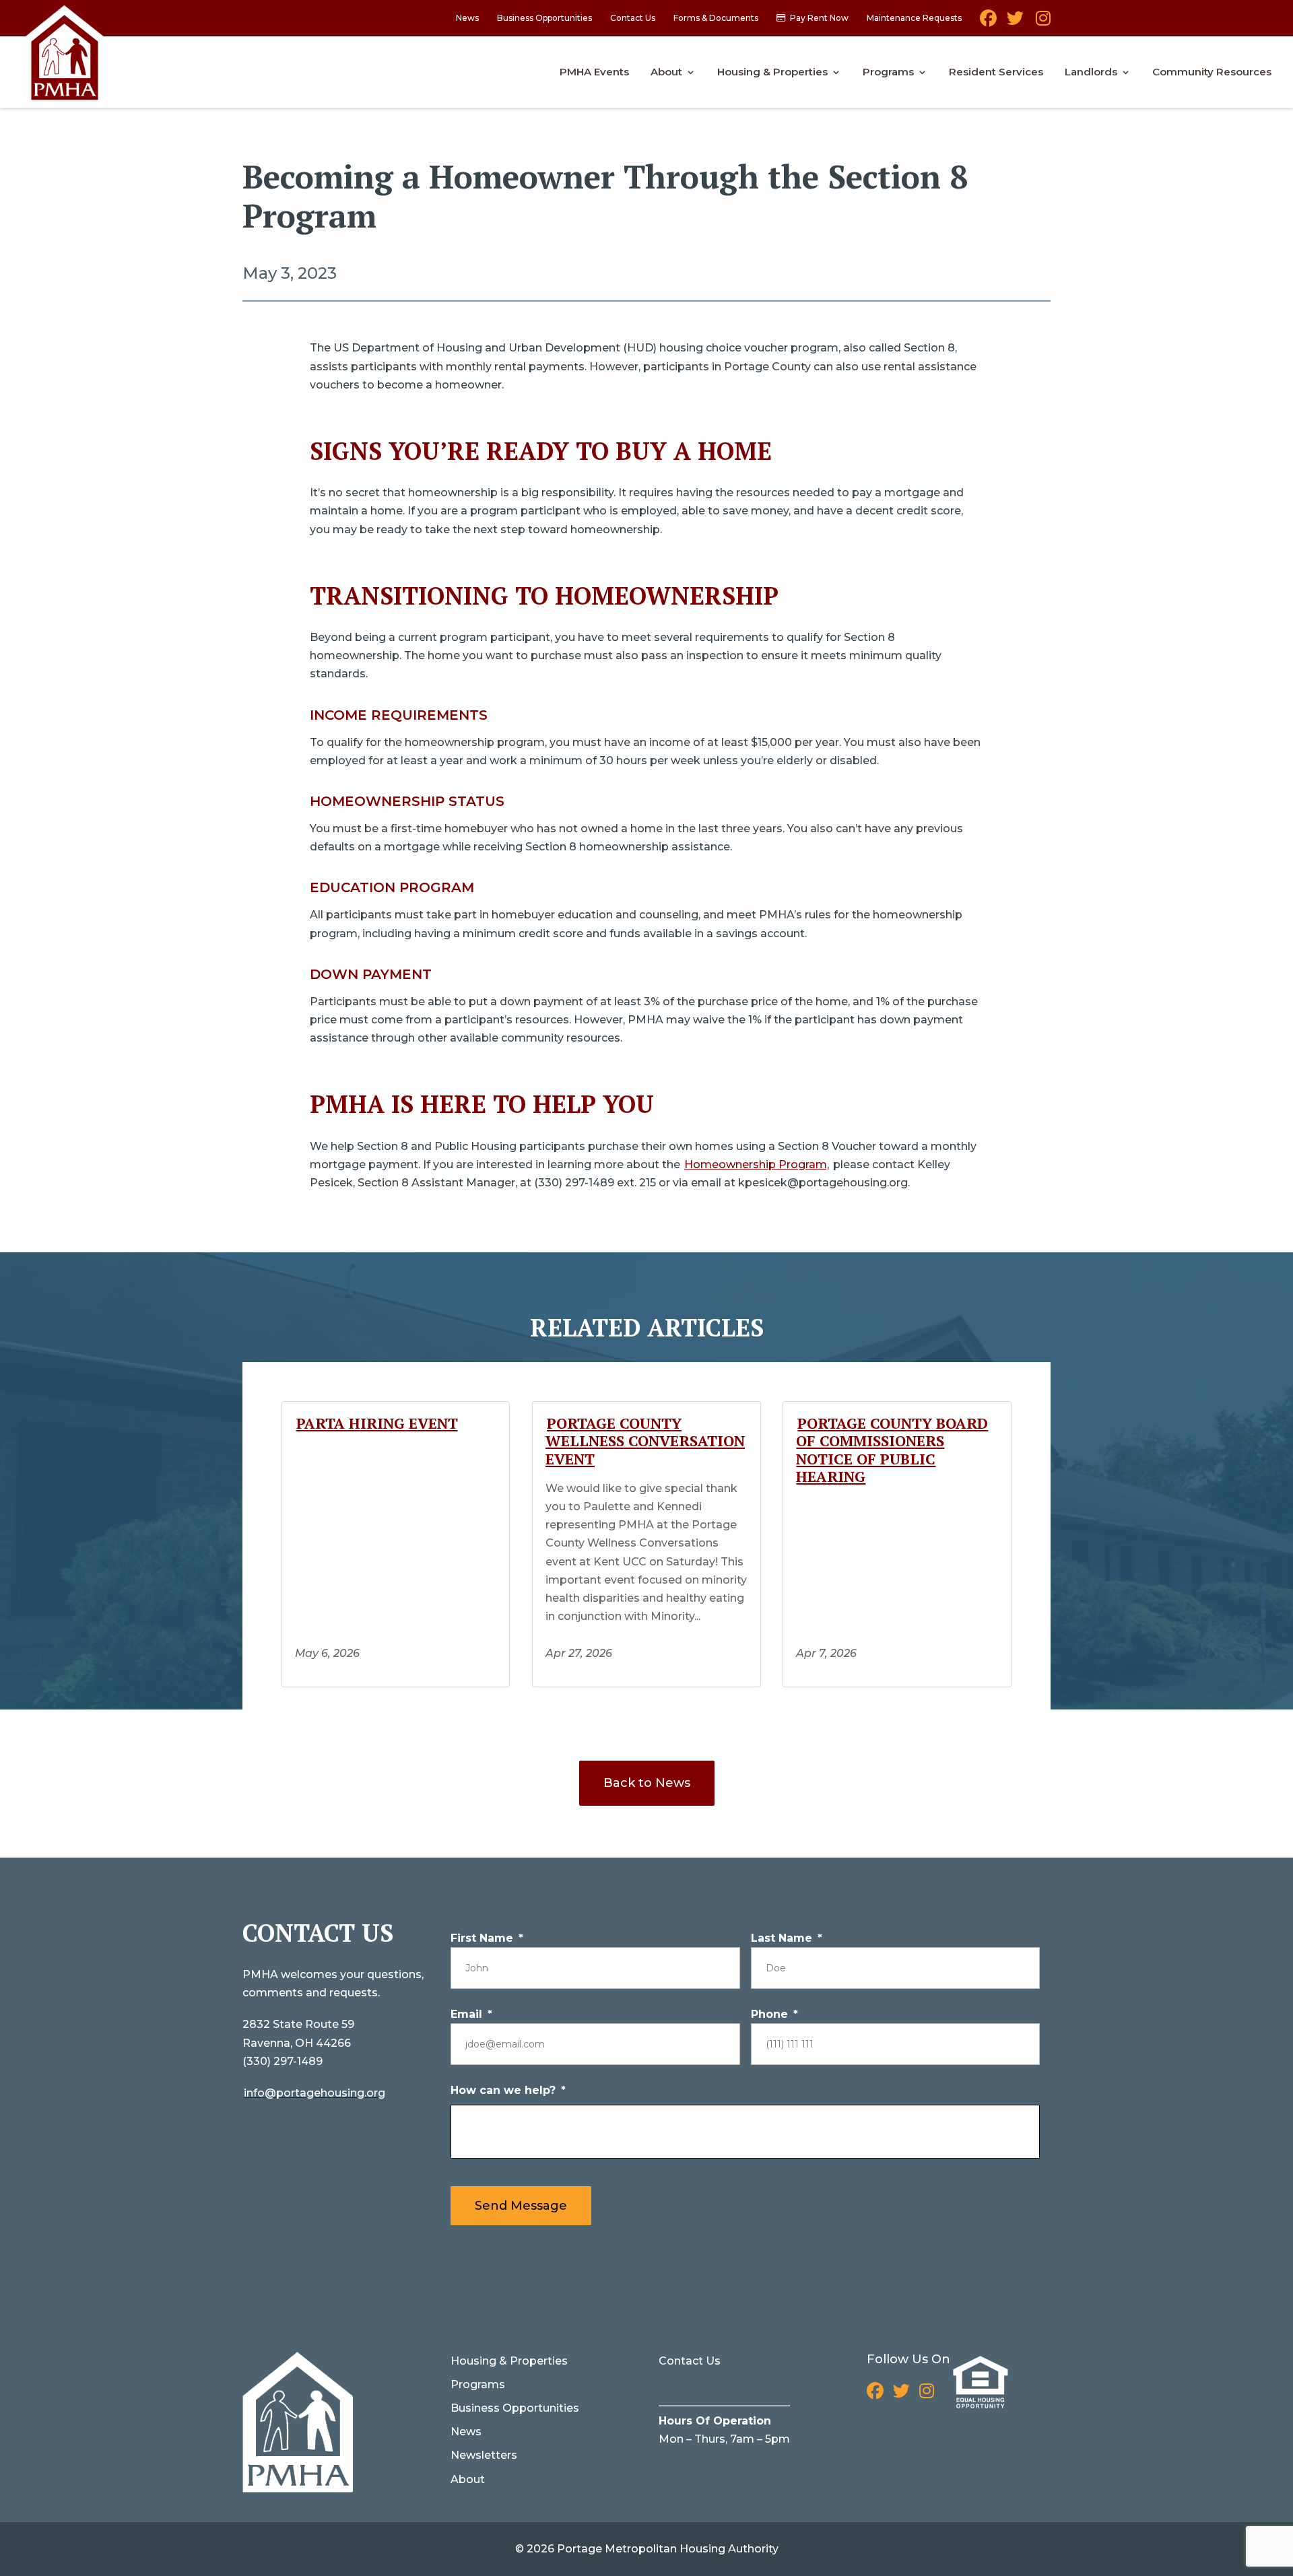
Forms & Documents (716, 19)
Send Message (521, 2206)
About (666, 73)
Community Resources (1212, 73)
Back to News (647, 1783)
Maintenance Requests (914, 19)
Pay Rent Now (819, 19)
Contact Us (633, 19)
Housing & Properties (772, 73)
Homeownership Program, (757, 1164)
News (467, 19)
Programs (888, 73)
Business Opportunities (544, 19)
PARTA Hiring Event (377, 1423)
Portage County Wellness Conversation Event (645, 1441)
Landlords (1091, 73)
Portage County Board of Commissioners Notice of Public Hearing (892, 1450)
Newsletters (484, 2455)
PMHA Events (594, 73)
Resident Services (996, 73)
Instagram (1042, 23)
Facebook (988, 23)
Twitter (1015, 23)
